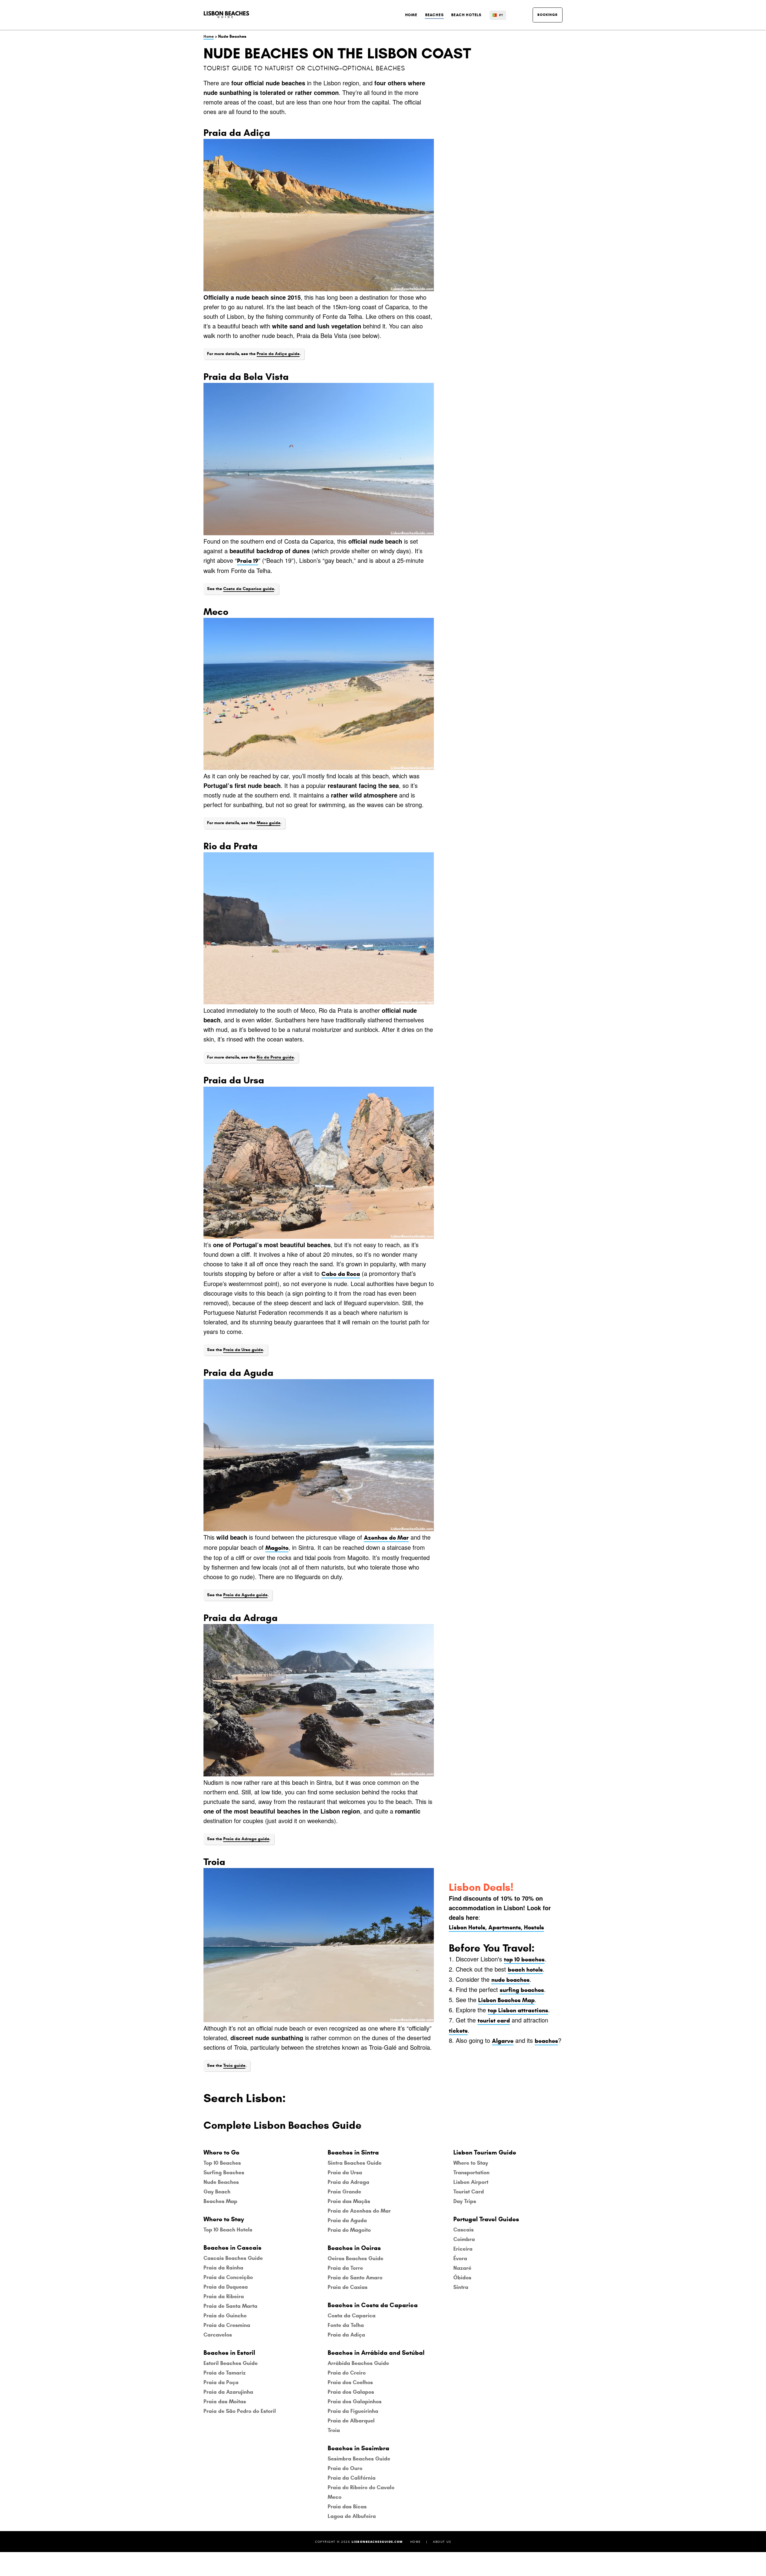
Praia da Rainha (223, 2268)
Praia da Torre (345, 2268)
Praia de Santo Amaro (355, 2278)
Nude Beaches (221, 2182)
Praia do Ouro (345, 2468)
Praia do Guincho (225, 2316)
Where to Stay (471, 2163)
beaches (546, 2041)
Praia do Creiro (347, 2373)
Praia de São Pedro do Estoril (240, 2411)
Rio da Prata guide (275, 1057)
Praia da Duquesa (226, 2287)
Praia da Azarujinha (228, 2392)
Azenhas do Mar (386, 1538)
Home (411, 15)
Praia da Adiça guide (278, 354)
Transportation (471, 2172)
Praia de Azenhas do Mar (359, 2211)
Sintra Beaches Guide (355, 2163)
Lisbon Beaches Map (506, 2000)
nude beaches (510, 1980)
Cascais (463, 2230)
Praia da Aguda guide (245, 1595)
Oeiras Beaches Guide (355, 2258)
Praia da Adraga (348, 2182)
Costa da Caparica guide (249, 589)
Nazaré (462, 2268)
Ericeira (463, 2249)
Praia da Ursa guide (243, 1350)
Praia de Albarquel (351, 2421)
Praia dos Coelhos (350, 2382)
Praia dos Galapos (351, 2392)
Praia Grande (344, 2192)
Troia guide (234, 2065)
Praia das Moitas (225, 2401)
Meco (335, 2497)
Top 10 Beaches (222, 2163)
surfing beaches (522, 1990)
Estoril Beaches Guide (231, 2363)
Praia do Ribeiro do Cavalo (361, 2487)
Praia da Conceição (228, 2277)
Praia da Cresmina (227, 2325)
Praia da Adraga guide (246, 1839)
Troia (334, 2430)
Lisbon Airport (471, 2182)
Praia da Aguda (347, 2220)
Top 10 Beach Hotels (228, 2230)
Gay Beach (217, 2192)
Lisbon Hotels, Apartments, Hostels (496, 1927)
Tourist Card (469, 2192)
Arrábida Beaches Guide (358, 2363)
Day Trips (465, 2201)
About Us (442, 2542)
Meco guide (269, 823)
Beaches (434, 15)
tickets (458, 2031)
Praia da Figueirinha (353, 2411)
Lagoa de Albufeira (352, 2516)
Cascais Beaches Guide (233, 2258)
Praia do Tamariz (225, 2373)
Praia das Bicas (347, 2507)
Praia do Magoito (349, 2230)
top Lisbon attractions (518, 2010)
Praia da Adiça (346, 2335)
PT (501, 15)
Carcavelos (218, 2335)
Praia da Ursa (345, 2172)
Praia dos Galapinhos (355, 2401)
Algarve (503, 2041)
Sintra (461, 2287)
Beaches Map (220, 2201)
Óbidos (462, 2278)
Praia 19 (248, 561)
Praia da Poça (221, 2382)
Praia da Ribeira (224, 2296)
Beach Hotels (466, 15)
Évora (460, 2258)
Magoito (277, 1548)
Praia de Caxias (348, 2287)
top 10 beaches (524, 1959)
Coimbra (464, 2239)
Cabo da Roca (341, 1274)
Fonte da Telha (346, 2325)
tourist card (494, 2021)
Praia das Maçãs (349, 2201)
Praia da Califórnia (352, 2478)
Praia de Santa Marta (230, 2306)
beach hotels (525, 1970)
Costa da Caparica (352, 2316)
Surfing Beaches (224, 2172)
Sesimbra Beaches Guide (359, 2459)
